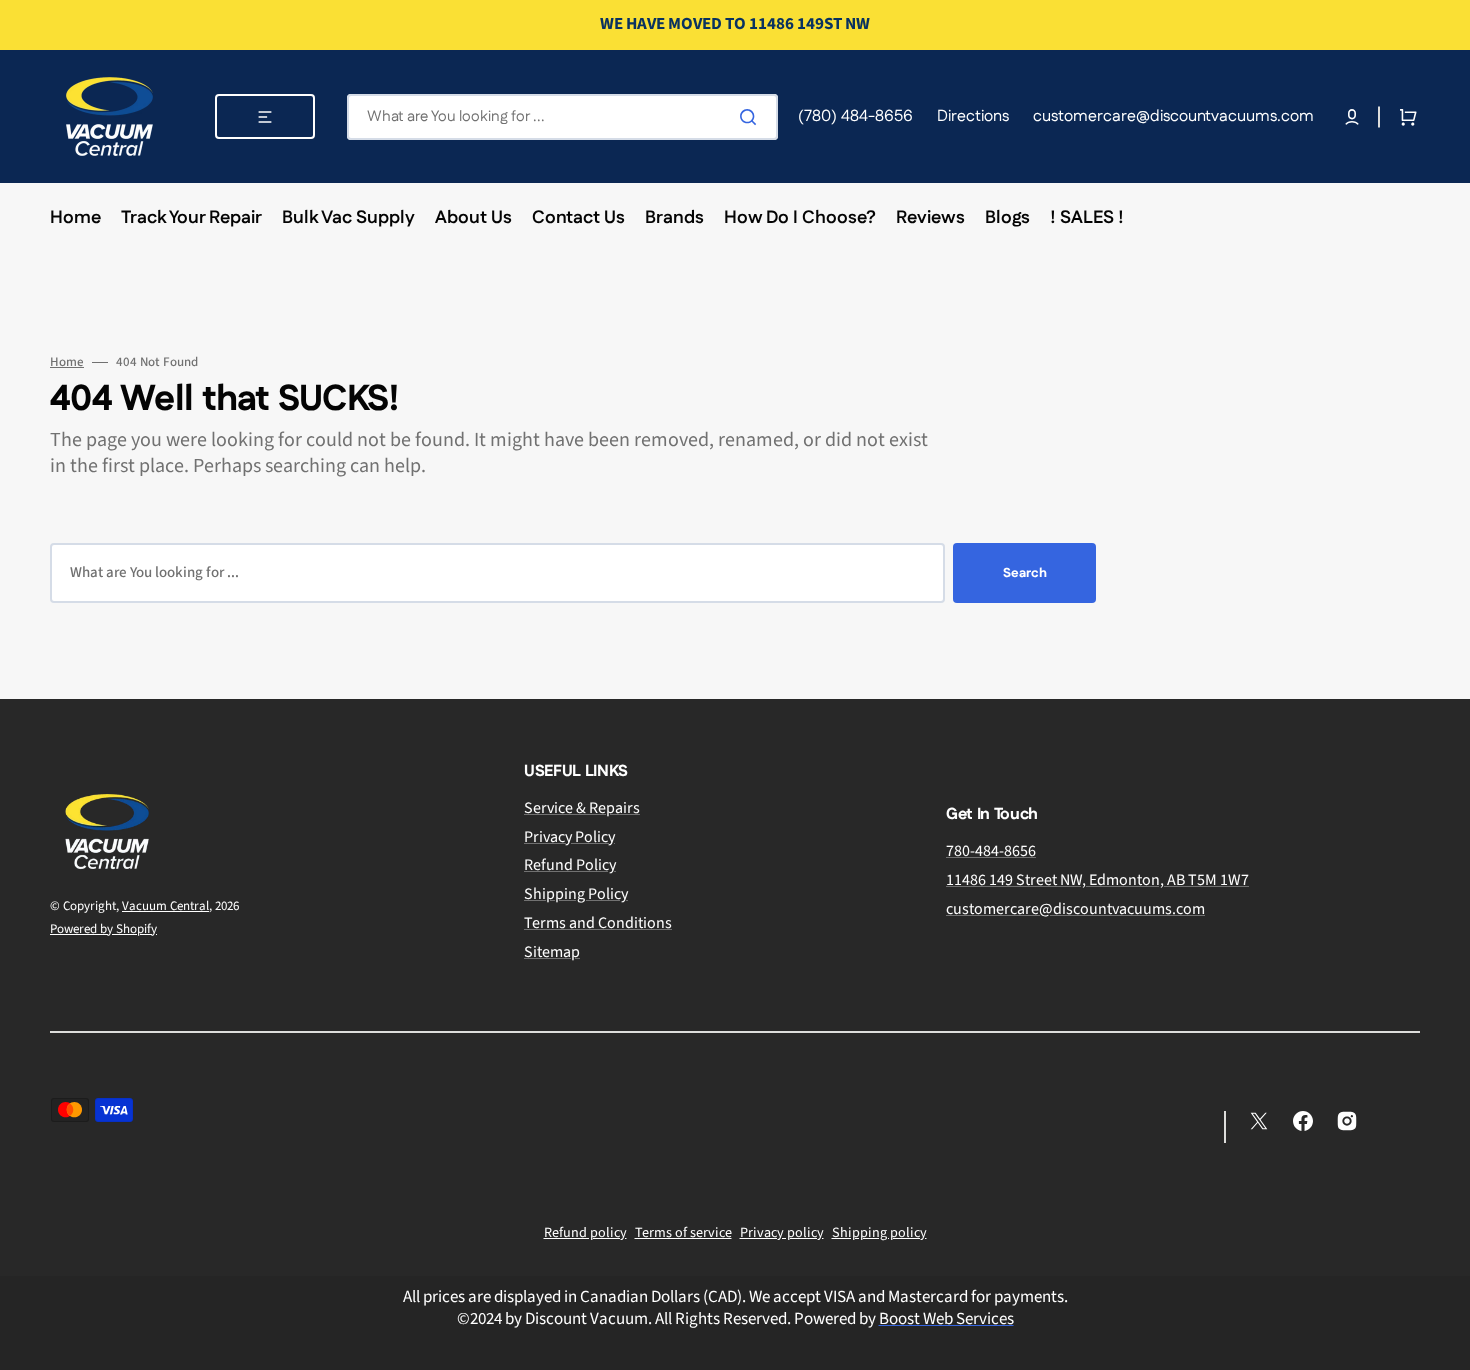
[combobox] (562, 117)
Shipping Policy (576, 894)
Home (67, 362)
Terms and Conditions (598, 923)
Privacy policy (782, 1233)
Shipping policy (879, 1233)
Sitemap (552, 952)
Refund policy (585, 1233)
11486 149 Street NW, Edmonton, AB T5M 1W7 (1097, 880)
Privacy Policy (569, 837)
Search (1025, 573)
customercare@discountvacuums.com (1075, 909)
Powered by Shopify (103, 929)
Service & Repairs (582, 808)
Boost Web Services (946, 1319)
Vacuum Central (165, 906)
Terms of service (683, 1233)
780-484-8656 (991, 851)
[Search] (752, 117)
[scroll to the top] (1444, 1344)
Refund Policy (570, 865)
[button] (1352, 117)
